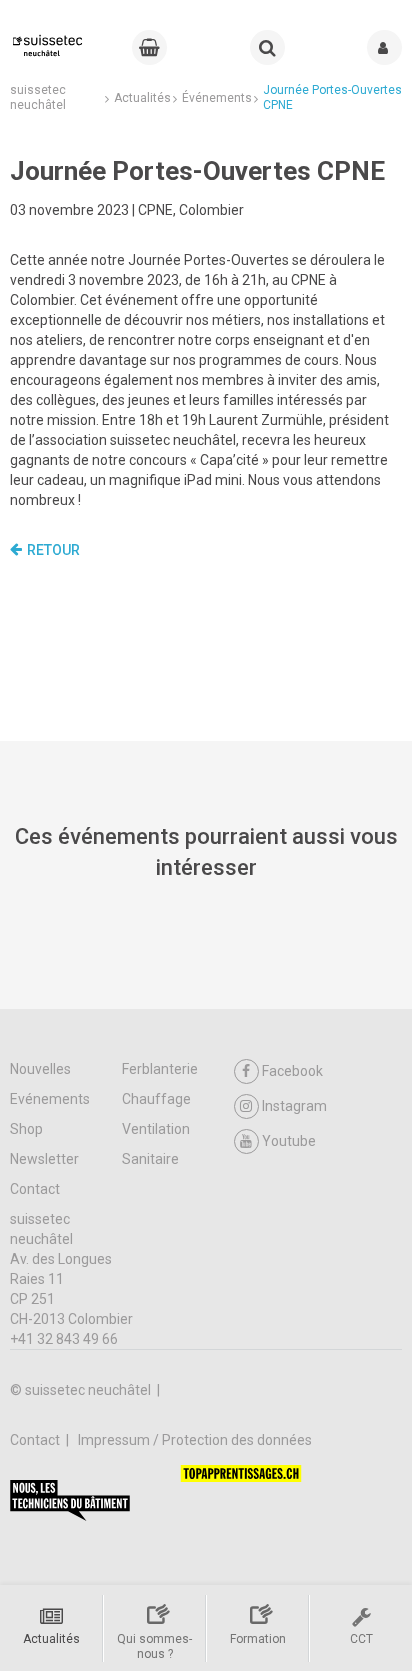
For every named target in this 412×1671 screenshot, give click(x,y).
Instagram (294, 1106)
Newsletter (44, 1159)
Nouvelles (40, 1069)
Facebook (292, 1071)
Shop (26, 1129)
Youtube (289, 1141)
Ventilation (156, 1129)
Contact (35, 1189)
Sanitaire (150, 1159)
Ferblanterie (160, 1069)
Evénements (50, 1099)
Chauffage (156, 1099)
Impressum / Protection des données (195, 1440)
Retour (53, 550)
